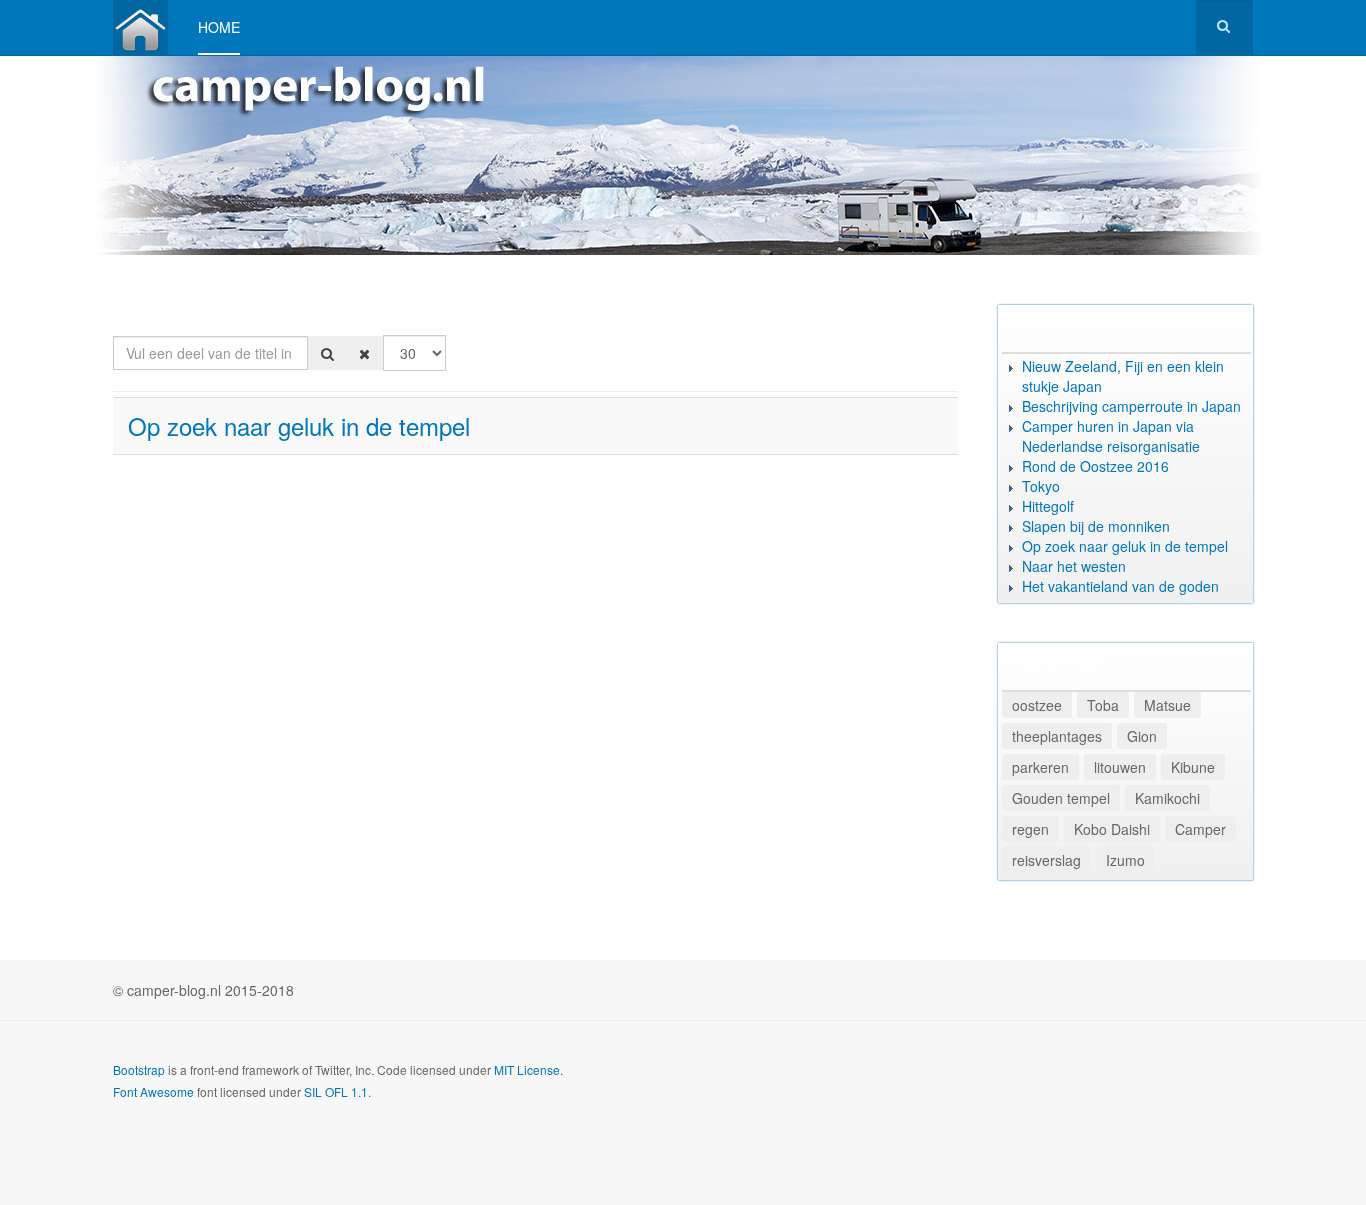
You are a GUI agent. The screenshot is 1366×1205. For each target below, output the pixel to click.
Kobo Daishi (1112, 829)
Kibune (1193, 767)
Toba (1103, 705)
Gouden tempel (1061, 798)
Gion (1142, 736)
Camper (1200, 829)
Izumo (1125, 860)
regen (1030, 829)
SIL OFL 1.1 (336, 1091)
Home (219, 27)
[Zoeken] (327, 353)
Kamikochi (1167, 798)
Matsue (1167, 705)
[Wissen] (364, 353)
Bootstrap (139, 1069)
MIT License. (528, 1069)
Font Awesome (153, 1091)
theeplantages (1057, 736)
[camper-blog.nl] (140, 27)
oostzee (1037, 705)
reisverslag (1046, 860)
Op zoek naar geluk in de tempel (299, 425)
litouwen (1120, 767)
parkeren (1040, 767)
